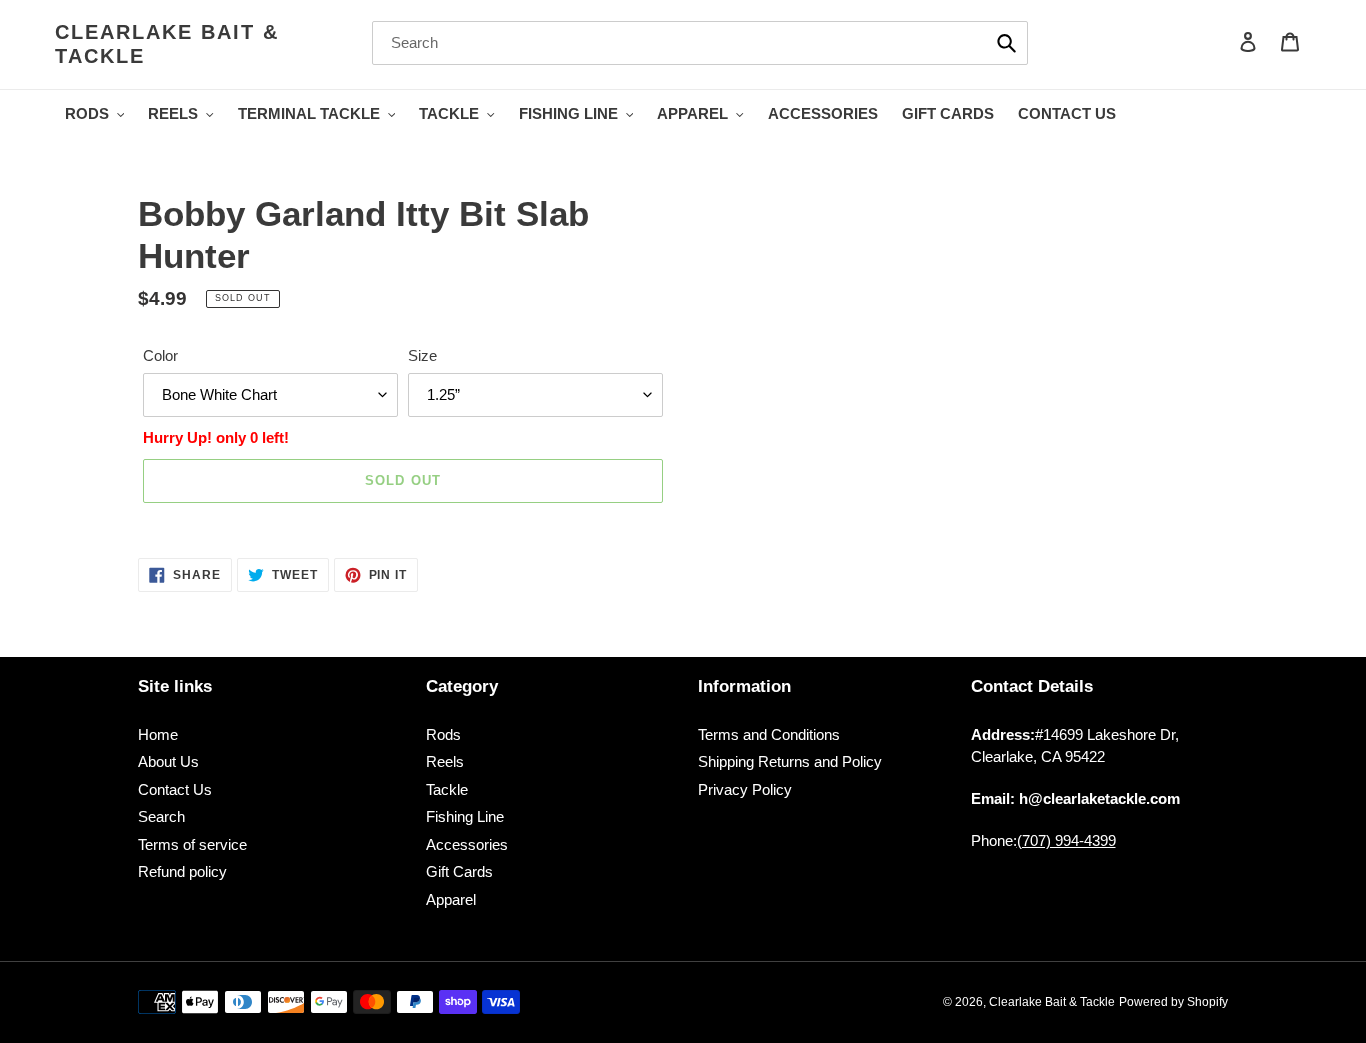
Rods (443, 734)
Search (161, 816)
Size (422, 355)
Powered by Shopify (1173, 1002)
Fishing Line (465, 816)
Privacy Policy (745, 789)
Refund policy (182, 871)
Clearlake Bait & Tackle (167, 44)
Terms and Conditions (769, 734)
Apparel (451, 899)
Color (160, 355)
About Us (168, 761)
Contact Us (175, 789)
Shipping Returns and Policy (790, 761)
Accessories (467, 844)
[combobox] (700, 43)
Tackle (447, 789)
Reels (445, 761)
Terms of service (192, 844)
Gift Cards (459, 871)
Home (158, 734)
